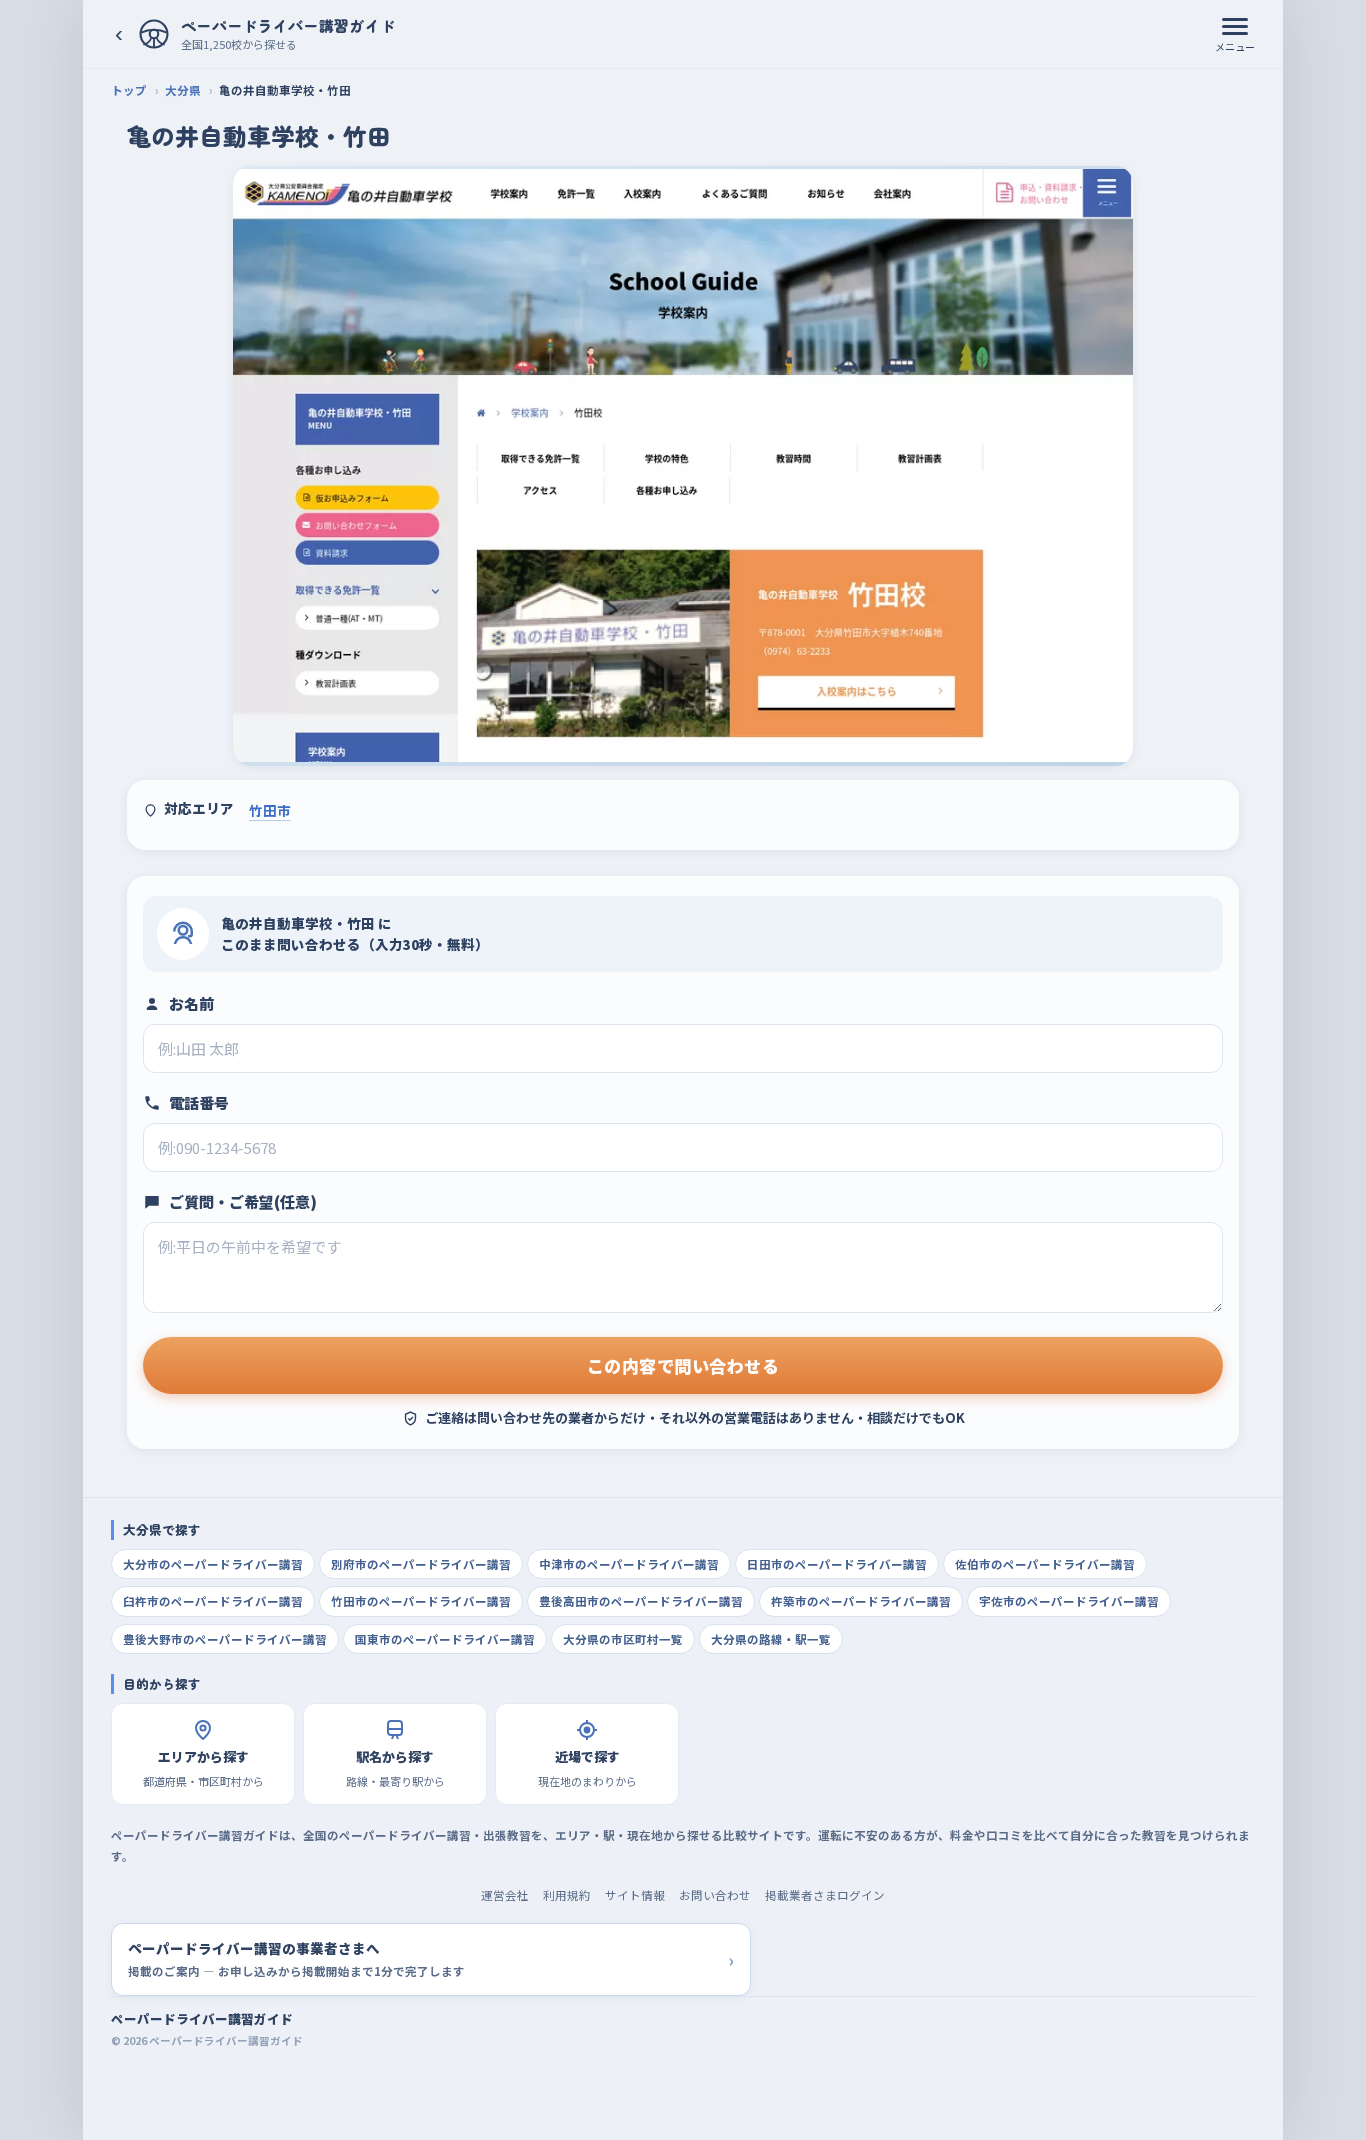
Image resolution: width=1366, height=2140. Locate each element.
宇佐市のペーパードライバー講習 (1069, 1601)
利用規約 (567, 1895)
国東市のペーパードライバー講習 (445, 1639)
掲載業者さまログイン (825, 1895)
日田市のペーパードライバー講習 (837, 1564)
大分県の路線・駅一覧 (771, 1639)
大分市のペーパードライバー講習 (213, 1564)
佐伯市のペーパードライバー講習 (1045, 1564)
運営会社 (505, 1895)
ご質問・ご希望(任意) (243, 1201)
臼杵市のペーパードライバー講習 (213, 1601)
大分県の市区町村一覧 (623, 1639)
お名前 (191, 1003)
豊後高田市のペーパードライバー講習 (641, 1601)
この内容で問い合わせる (683, 1365)
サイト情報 (635, 1895)
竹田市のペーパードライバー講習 (421, 1601)
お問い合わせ (715, 1895)
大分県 (183, 90)
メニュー (1235, 46)
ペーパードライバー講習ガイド (202, 2018)
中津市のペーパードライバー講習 (629, 1564)
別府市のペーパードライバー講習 (421, 1564)
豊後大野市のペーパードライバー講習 (225, 1639)
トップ (129, 90)
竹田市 (270, 810)
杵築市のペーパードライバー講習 (861, 1601)
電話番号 (199, 1102)
